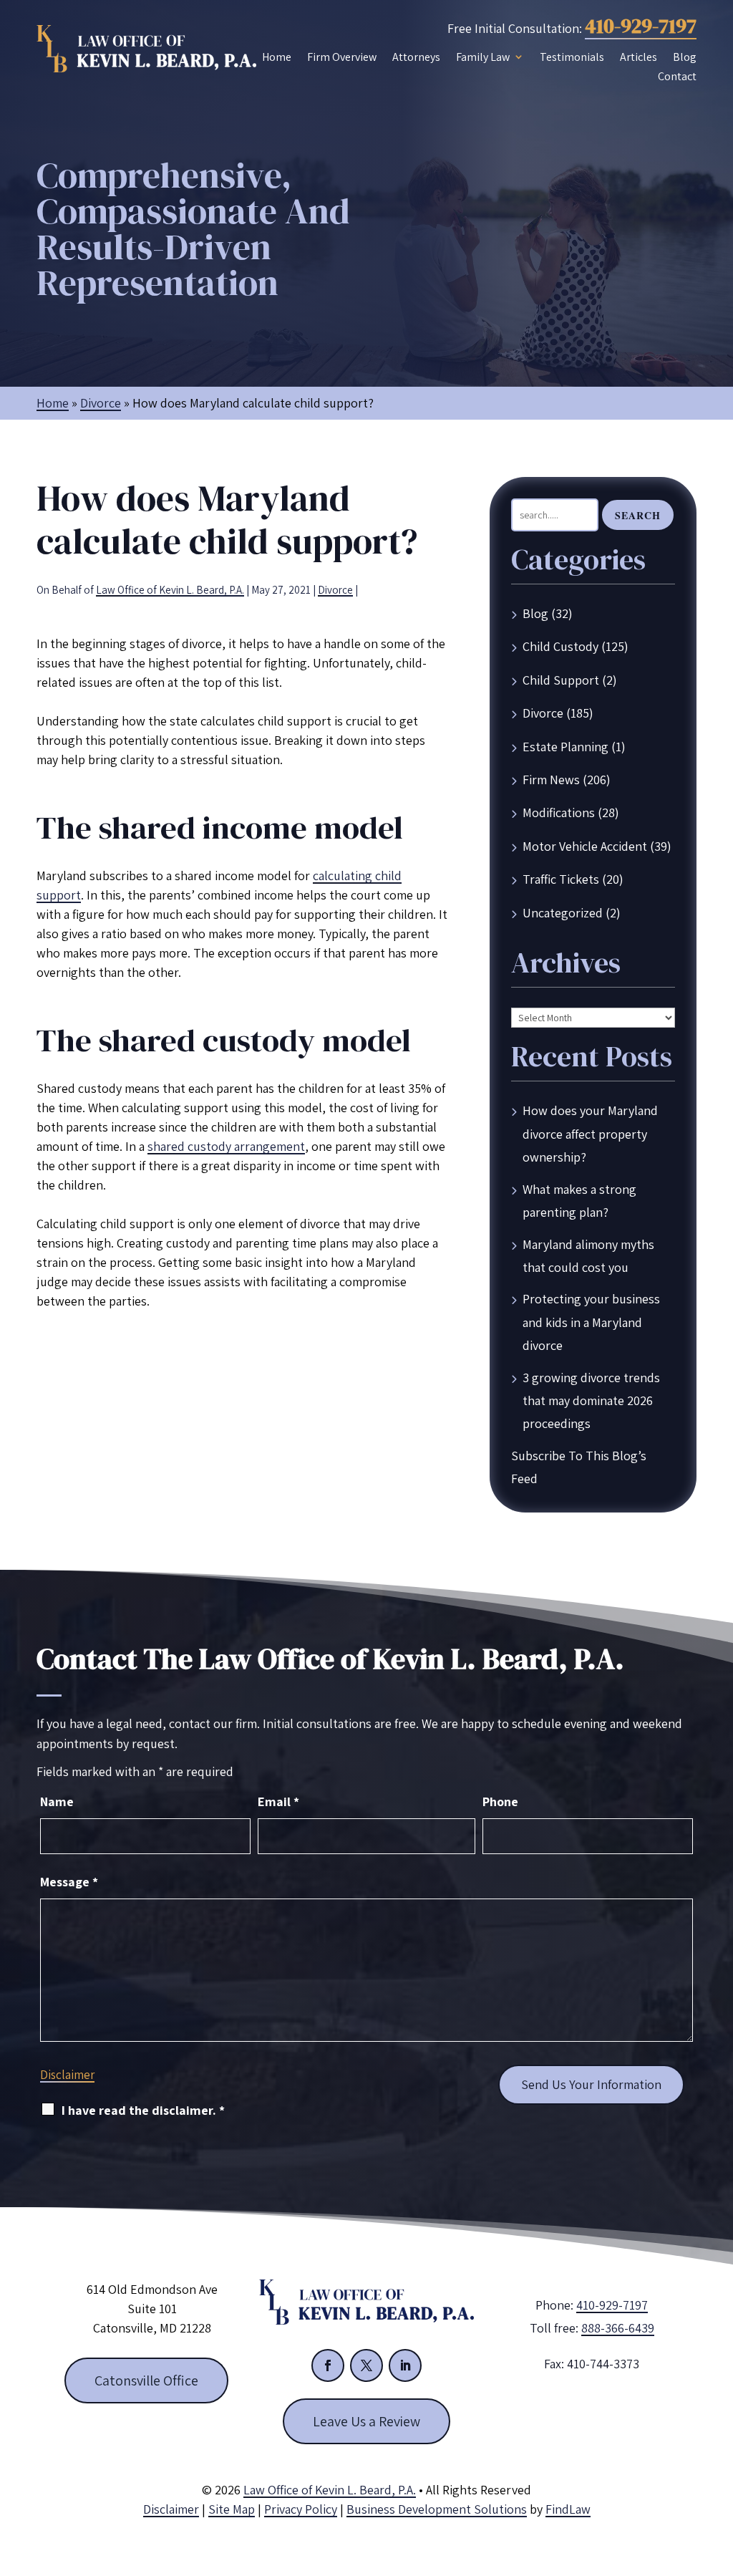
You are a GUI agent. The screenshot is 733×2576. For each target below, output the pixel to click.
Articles (639, 57)
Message (69, 1882)
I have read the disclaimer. (143, 2110)
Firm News (551, 780)
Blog (685, 57)
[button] (719, 2472)
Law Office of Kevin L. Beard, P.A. (170, 590)
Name (57, 1801)
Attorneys (416, 57)
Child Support (561, 680)
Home (277, 57)
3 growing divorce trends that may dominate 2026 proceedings (591, 1401)
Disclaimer (67, 2075)
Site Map (232, 2509)
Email (278, 1801)
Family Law (483, 57)
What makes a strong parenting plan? (579, 1201)
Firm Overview (342, 57)
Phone (500, 1801)
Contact (677, 76)
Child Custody (560, 646)
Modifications (559, 812)
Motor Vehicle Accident (585, 846)
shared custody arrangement (226, 1146)
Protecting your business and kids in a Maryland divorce (591, 1322)
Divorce (335, 590)
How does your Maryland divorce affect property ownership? (590, 1134)
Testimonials (572, 57)
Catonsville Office (146, 2380)
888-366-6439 (618, 2328)
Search (638, 515)
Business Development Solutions (437, 2509)
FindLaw (568, 2509)
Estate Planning (565, 747)
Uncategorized (563, 913)
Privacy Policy (301, 2509)
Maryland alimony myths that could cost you (588, 1256)
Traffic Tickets (561, 879)
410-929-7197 (641, 26)
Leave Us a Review (366, 2421)
